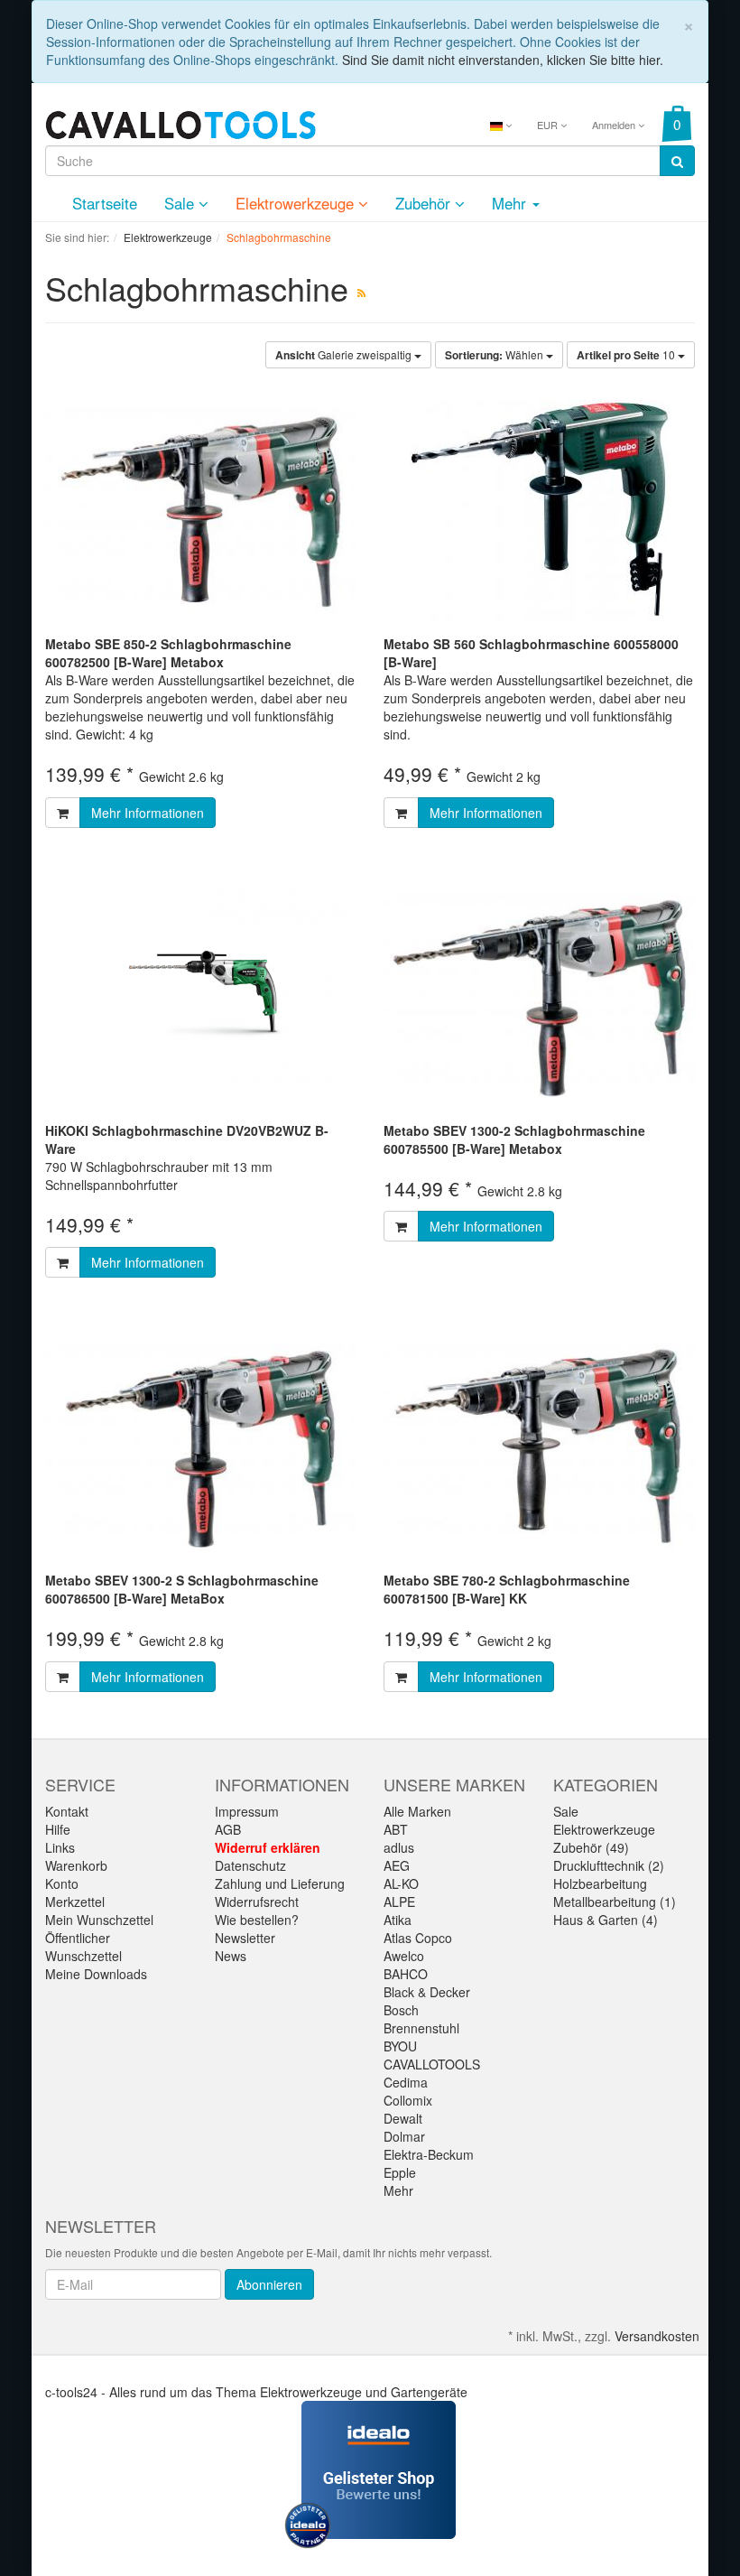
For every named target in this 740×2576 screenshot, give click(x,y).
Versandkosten (657, 2336)
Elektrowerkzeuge (297, 203)
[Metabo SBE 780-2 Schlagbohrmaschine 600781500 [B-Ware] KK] (539, 1447)
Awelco (404, 1956)
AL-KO (401, 1883)
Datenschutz (250, 1865)
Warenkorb (76, 1865)
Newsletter (245, 1938)
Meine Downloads (96, 1974)
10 (627, 355)
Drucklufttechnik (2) (609, 1865)
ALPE (399, 1902)
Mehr (398, 2190)
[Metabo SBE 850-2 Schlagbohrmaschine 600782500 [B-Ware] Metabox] (201, 511)
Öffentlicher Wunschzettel (83, 1947)
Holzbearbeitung (600, 1883)
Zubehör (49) (591, 1847)
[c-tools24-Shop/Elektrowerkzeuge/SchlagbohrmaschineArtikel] (361, 292)
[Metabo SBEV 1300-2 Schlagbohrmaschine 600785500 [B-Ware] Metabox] (539, 997)
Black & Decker (427, 1992)
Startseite (105, 203)
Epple (400, 2172)
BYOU (400, 2046)
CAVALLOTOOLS (432, 2064)
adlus (399, 1847)
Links (60, 1847)
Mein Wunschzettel (99, 1920)
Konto (62, 1883)
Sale (181, 203)
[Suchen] (677, 161)
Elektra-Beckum (429, 2154)
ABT (396, 1829)
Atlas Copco (418, 1938)
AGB (228, 1829)
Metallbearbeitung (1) (615, 1902)
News (231, 1956)
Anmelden (615, 125)
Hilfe (58, 1829)
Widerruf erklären (268, 1847)
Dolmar (404, 2136)
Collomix (408, 2100)
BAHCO (406, 1974)
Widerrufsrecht (257, 1902)
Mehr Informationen (148, 813)
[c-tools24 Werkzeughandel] (180, 123)
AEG (397, 1865)
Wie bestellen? (257, 1920)
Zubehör (425, 203)
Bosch (401, 2010)
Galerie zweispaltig (345, 355)
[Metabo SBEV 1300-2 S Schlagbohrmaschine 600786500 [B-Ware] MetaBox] (201, 1447)
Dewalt (403, 2118)
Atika (398, 1920)
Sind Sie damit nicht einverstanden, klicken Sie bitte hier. (503, 60)
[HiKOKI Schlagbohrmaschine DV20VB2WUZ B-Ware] (201, 997)
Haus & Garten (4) (606, 1920)
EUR (549, 125)
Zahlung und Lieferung (280, 1883)
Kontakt (67, 1811)
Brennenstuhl (421, 2028)
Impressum (247, 1811)
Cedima (406, 2082)
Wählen (495, 355)
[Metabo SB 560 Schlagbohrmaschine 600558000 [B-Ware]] (539, 511)
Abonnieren (269, 2284)
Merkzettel (75, 1902)
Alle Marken (417, 1811)
